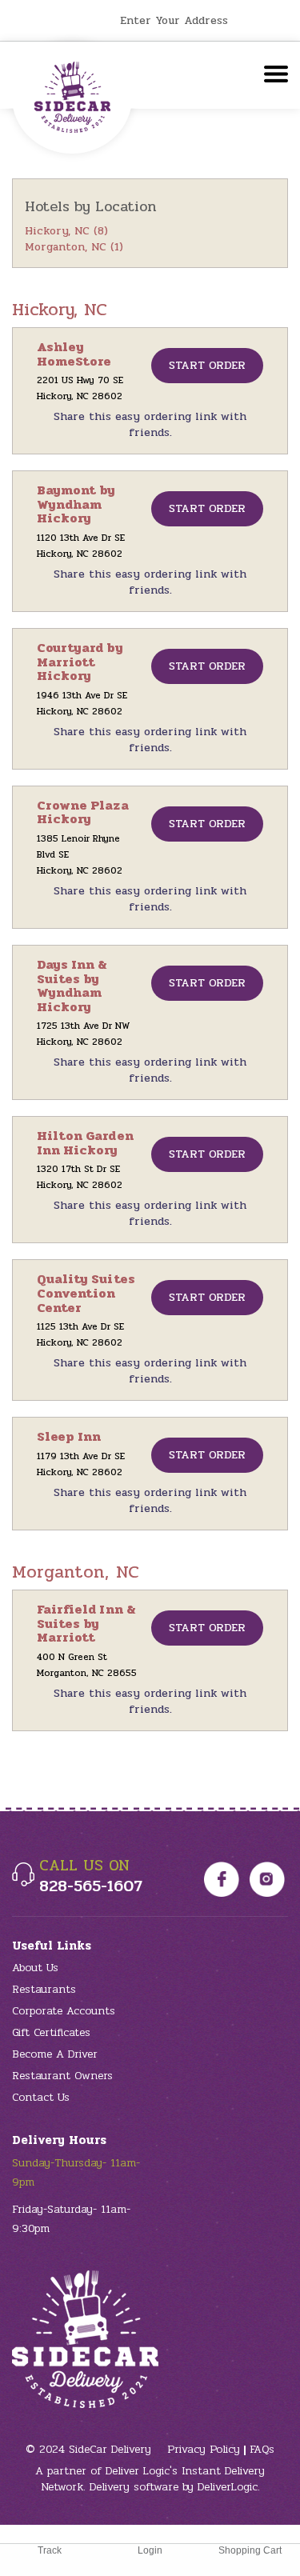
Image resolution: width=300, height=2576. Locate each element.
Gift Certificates (51, 2032)
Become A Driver (55, 2054)
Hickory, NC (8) (66, 231)
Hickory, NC (60, 310)
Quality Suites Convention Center (86, 1293)
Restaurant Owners (62, 2076)
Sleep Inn (69, 1436)
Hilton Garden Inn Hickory (85, 1143)
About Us (35, 1968)
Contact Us (41, 2097)
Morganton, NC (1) (74, 247)
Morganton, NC (76, 1572)
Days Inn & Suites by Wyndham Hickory (72, 986)
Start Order (207, 365)
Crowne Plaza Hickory (83, 812)
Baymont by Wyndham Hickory (76, 504)
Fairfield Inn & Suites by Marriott (86, 1623)
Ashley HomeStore (74, 354)
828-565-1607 (91, 1886)
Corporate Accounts (64, 2011)
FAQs (262, 2449)
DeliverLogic (228, 2487)
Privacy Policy (204, 2449)
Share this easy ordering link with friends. (150, 424)
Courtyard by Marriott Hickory (80, 662)
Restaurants (44, 1989)
